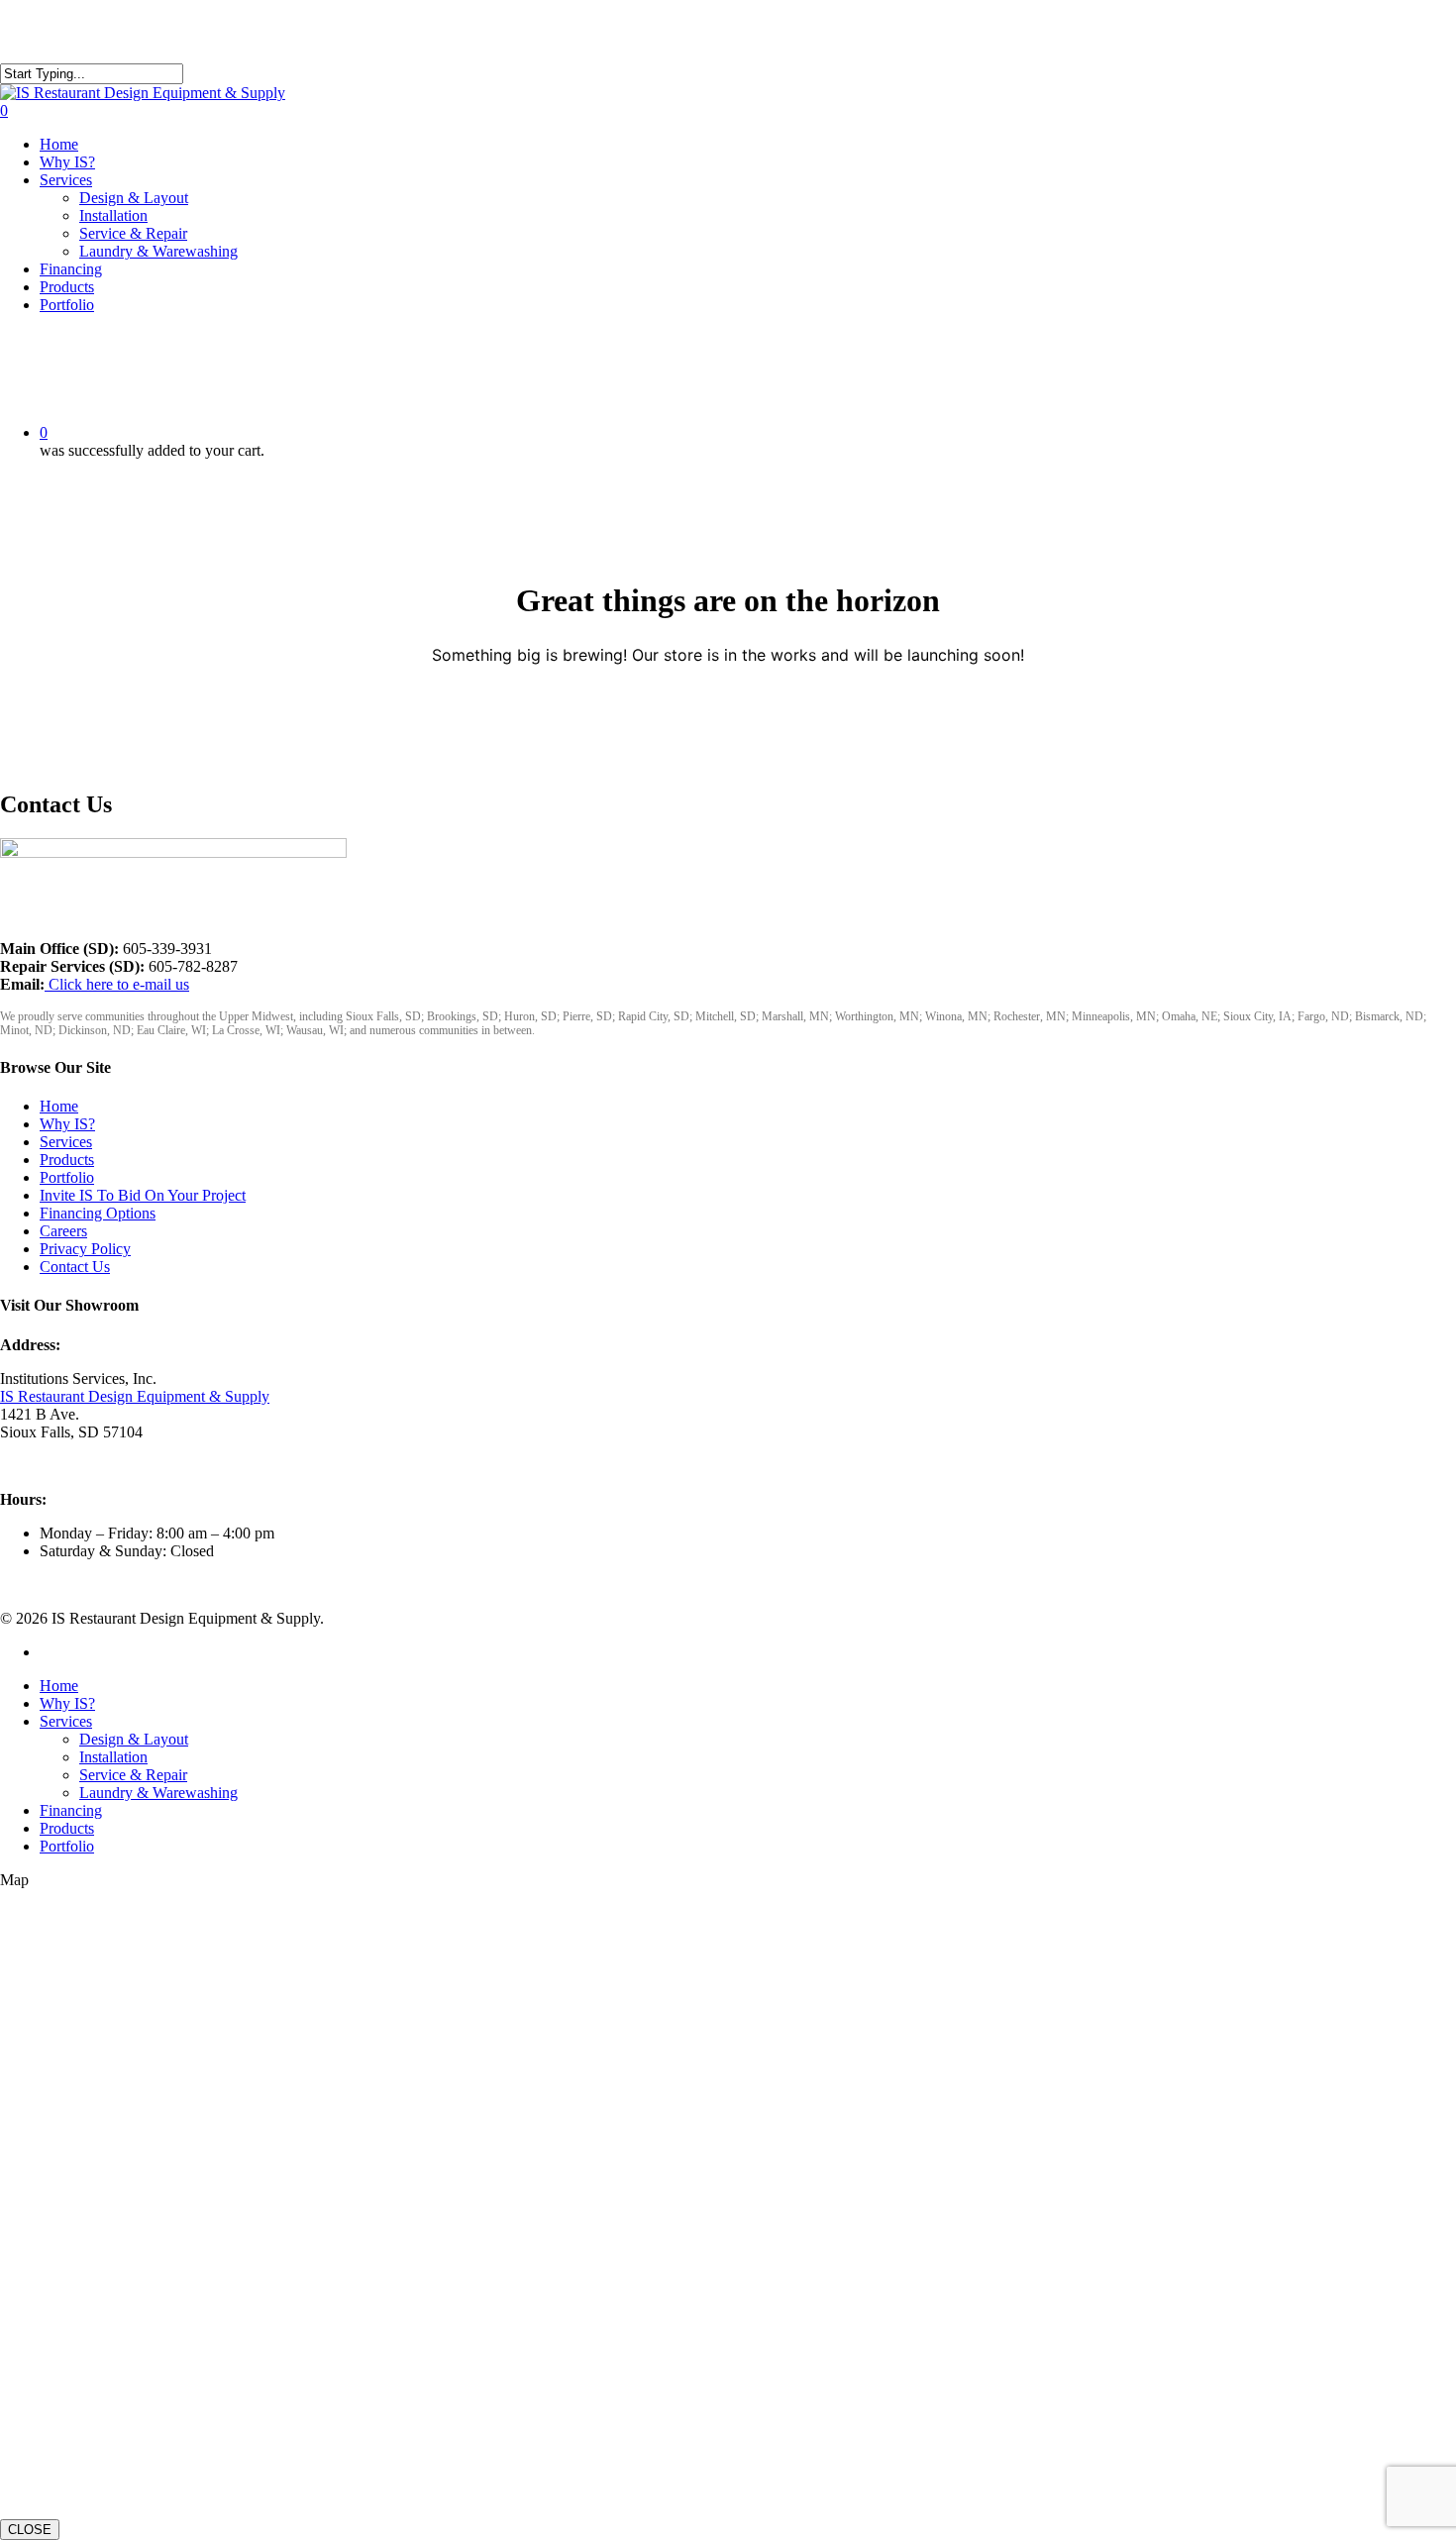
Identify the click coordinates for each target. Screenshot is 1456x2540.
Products (67, 1160)
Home (59, 1106)
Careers (63, 1231)
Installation (113, 1757)
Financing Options (98, 1213)
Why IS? (67, 1124)
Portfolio (67, 1177)
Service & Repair (133, 1775)
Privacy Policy (85, 1249)
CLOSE (30, 2530)
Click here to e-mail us (117, 984)
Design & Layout (134, 1739)
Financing (71, 1810)
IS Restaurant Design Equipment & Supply (135, 1396)
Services (66, 1142)
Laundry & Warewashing (158, 1793)
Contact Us (75, 1267)
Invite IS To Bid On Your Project (143, 1195)
